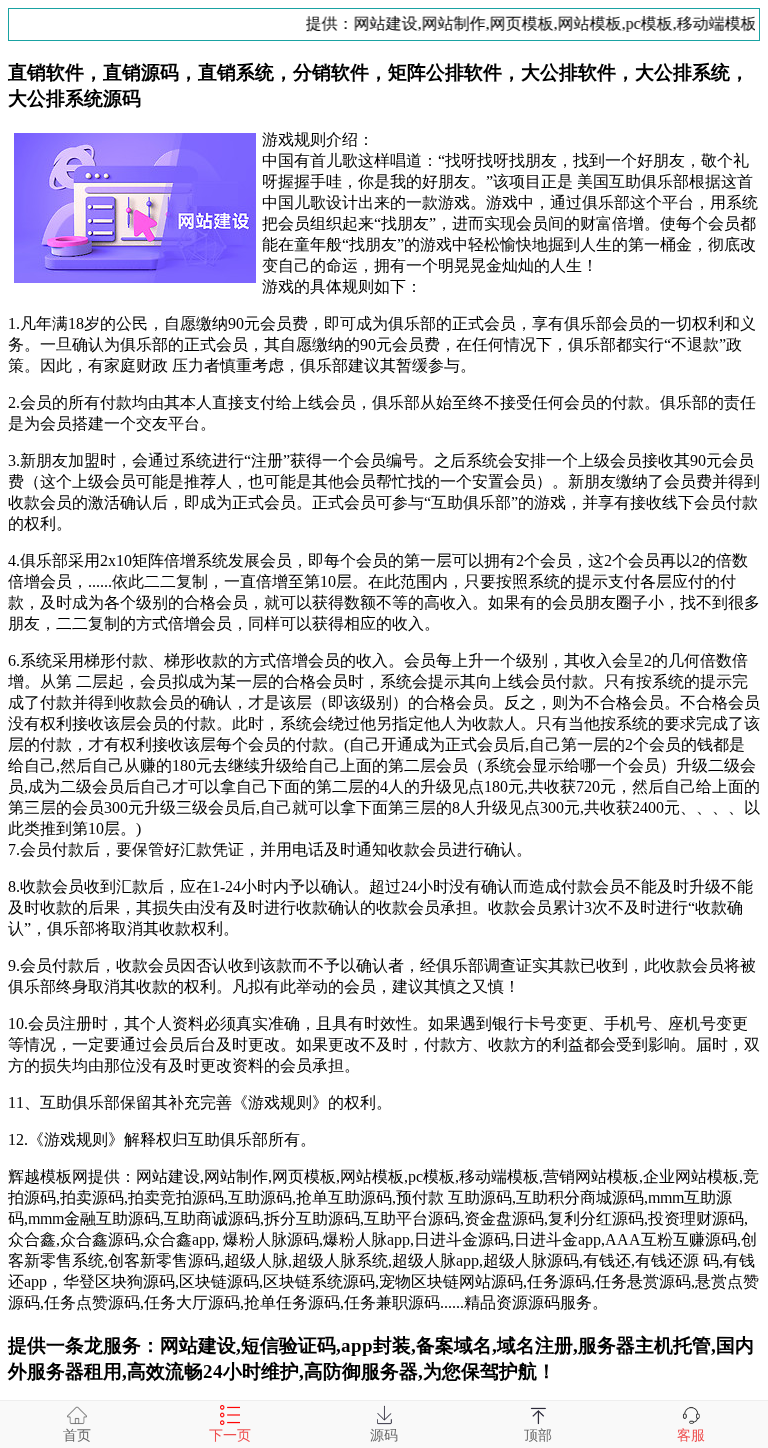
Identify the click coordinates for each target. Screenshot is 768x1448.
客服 (691, 1435)
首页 (77, 1435)
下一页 (230, 1435)
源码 (384, 1435)
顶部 (538, 1435)
